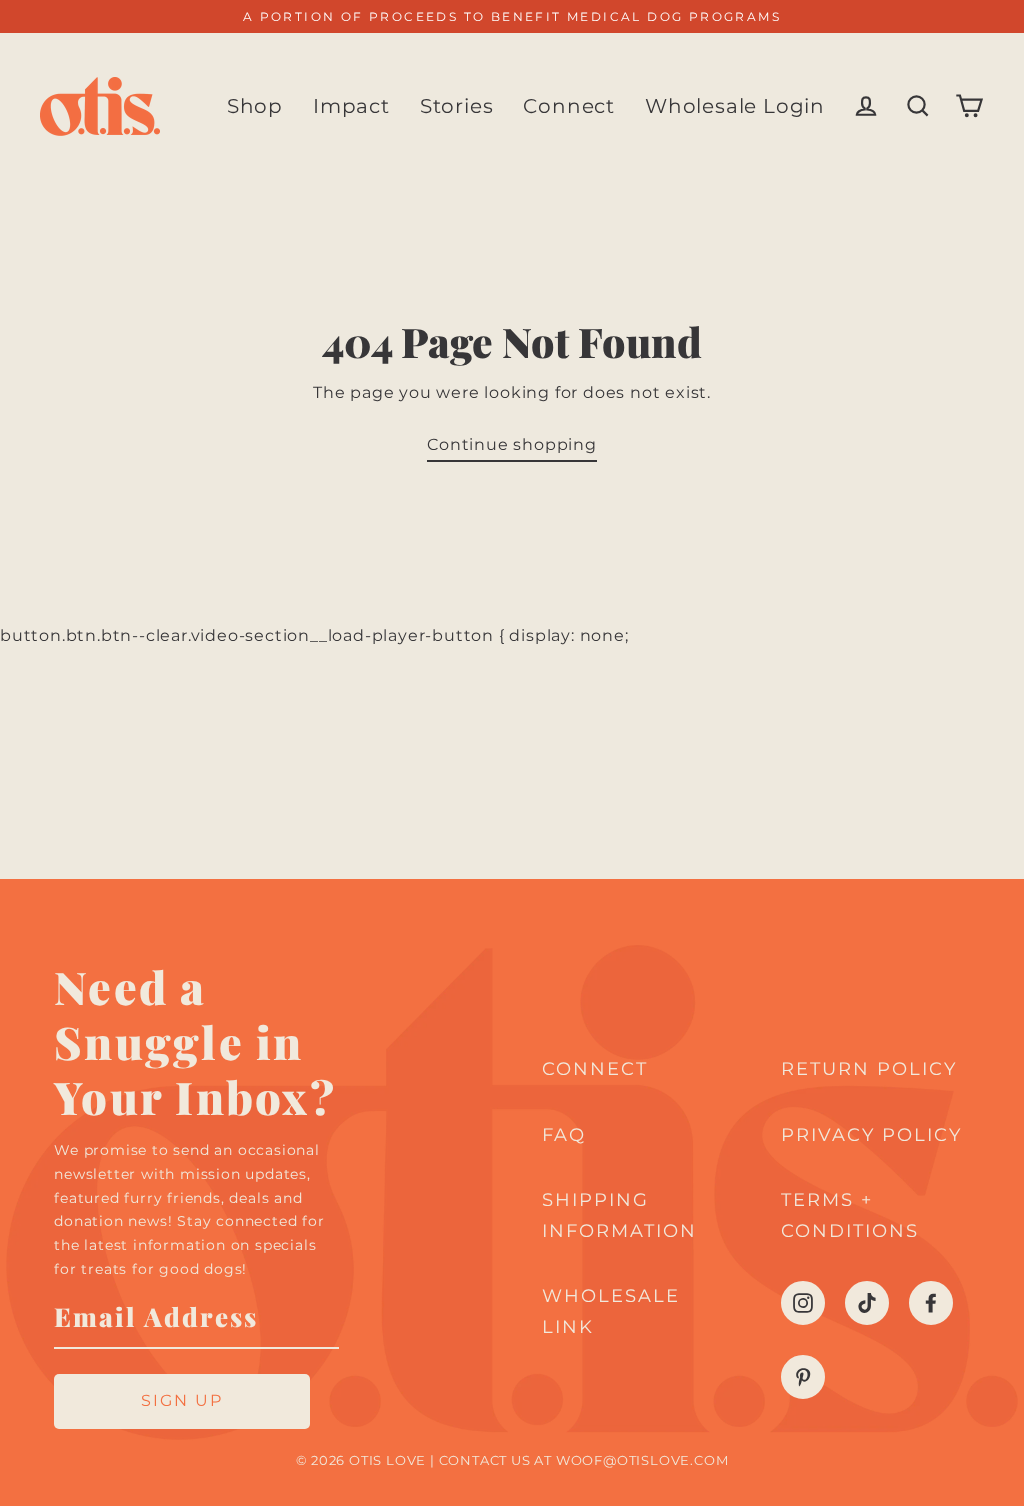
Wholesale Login (735, 106)
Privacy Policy (871, 1135)
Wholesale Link (611, 1311)
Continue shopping (512, 444)
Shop (255, 106)
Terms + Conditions (850, 1215)
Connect (569, 106)
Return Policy (869, 1069)
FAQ (564, 1135)
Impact (351, 106)
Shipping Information (619, 1215)
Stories (457, 106)
